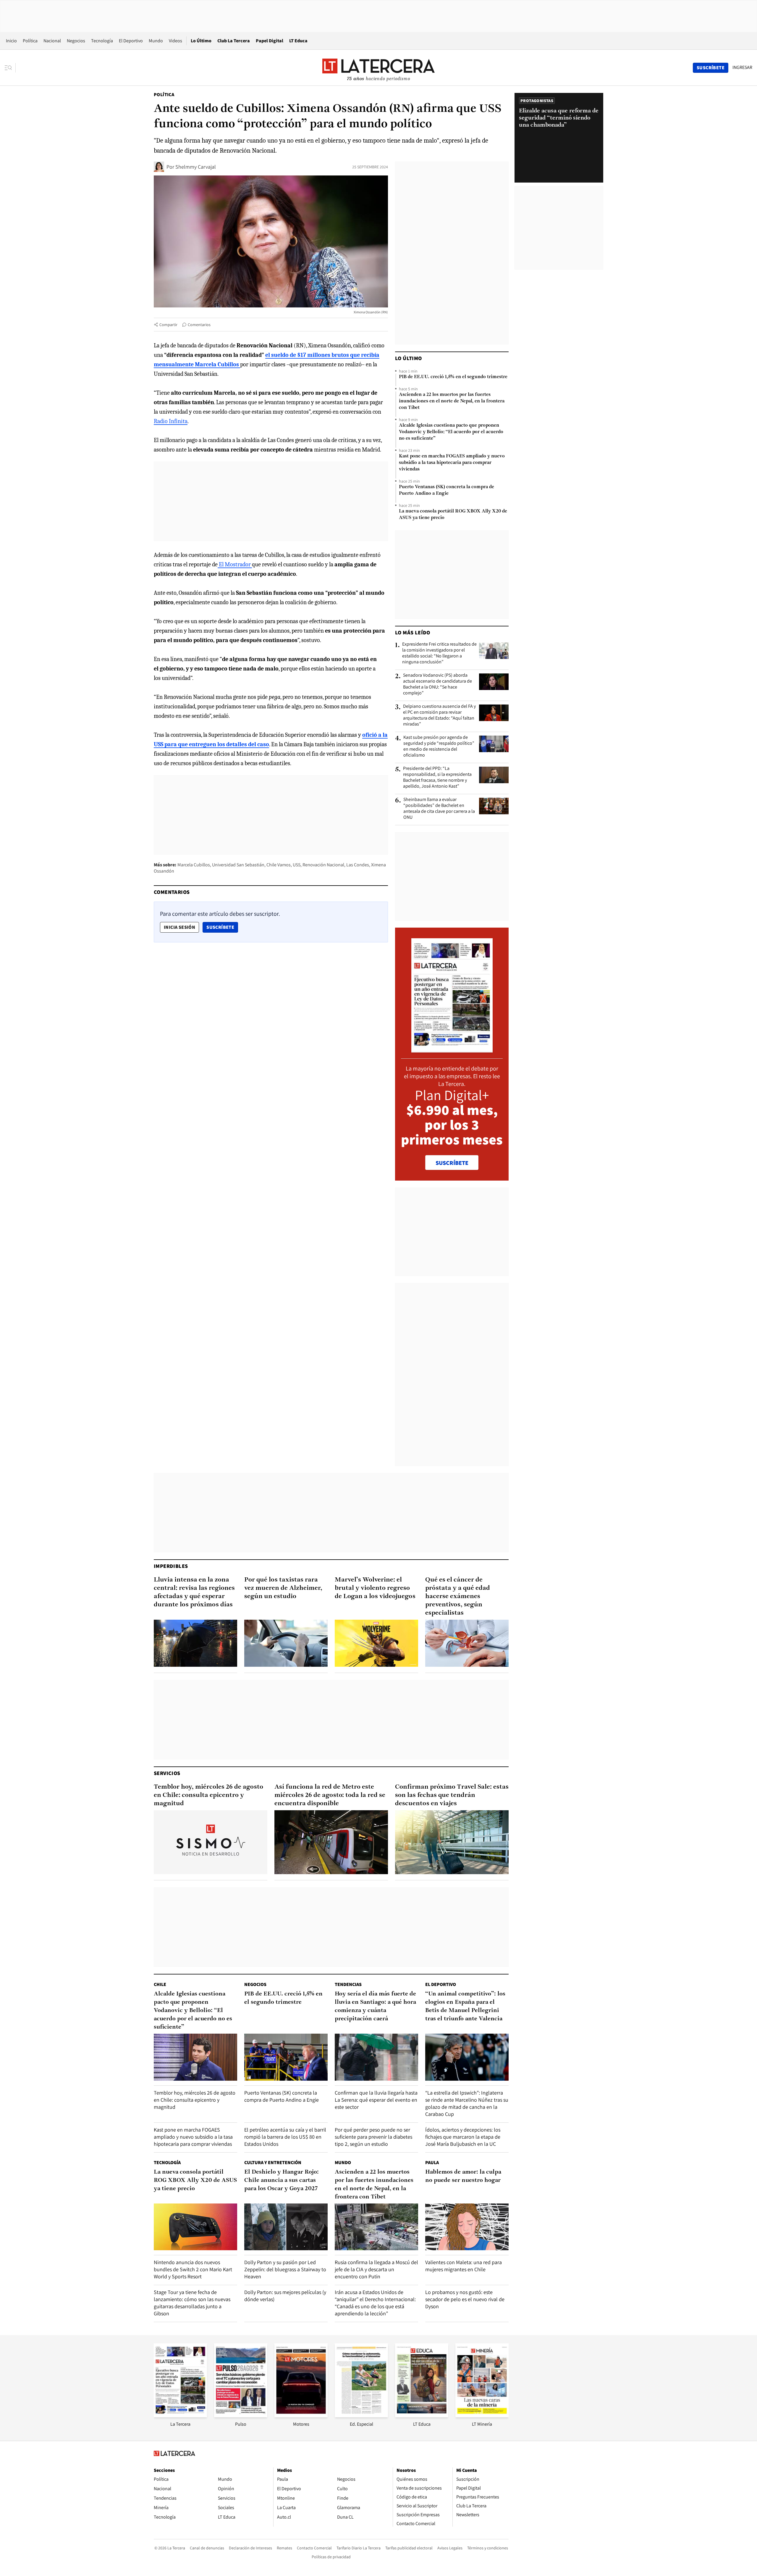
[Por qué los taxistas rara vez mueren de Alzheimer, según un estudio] (286, 1643)
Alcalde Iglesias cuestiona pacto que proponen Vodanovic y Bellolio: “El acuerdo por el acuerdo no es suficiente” (451, 432)
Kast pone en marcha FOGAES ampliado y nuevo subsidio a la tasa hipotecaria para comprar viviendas (452, 463)
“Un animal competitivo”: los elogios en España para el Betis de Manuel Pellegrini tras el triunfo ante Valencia (465, 2006)
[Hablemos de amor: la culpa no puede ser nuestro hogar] (467, 2227)
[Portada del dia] (452, 1049)
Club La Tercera (234, 41)
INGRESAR (742, 67)
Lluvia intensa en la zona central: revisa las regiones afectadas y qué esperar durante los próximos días (194, 1592)
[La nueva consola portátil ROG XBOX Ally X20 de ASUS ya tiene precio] (195, 2227)
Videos (175, 41)
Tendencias (348, 1984)
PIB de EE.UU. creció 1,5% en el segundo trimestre (453, 377)
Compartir (168, 325)
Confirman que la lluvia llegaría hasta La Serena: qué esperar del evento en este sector (376, 2100)
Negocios (76, 41)
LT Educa (298, 41)
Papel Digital (270, 41)
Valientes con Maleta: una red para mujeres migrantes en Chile (464, 2266)
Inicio (11, 41)
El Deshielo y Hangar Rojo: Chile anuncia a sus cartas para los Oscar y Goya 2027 (282, 2180)
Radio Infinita (171, 421)
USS (297, 865)
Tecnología (102, 41)
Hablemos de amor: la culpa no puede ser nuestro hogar (463, 2176)
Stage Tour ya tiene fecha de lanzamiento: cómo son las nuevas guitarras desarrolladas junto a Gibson (192, 2303)
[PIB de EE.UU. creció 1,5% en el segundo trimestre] (286, 2057)
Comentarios (199, 325)
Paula (432, 2162)
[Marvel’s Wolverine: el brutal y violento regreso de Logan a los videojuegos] (376, 1643)
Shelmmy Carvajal (196, 167)
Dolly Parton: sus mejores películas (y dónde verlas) (285, 2296)
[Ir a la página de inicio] (378, 67)
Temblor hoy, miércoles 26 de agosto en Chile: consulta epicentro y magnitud (208, 1795)
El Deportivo (131, 41)
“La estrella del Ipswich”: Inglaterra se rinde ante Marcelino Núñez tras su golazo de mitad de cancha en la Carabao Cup (467, 2103)
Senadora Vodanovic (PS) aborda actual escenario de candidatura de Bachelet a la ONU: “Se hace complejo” (437, 684)
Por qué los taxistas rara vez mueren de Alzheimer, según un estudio (283, 1588)
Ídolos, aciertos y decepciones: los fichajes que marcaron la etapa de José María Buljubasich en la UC (463, 2137)
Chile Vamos (279, 865)
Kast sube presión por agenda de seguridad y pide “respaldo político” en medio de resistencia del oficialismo (439, 746)
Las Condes (358, 865)
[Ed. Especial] (361, 2415)
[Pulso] (241, 2415)
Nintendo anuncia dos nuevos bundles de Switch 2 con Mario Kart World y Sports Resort (193, 2269)
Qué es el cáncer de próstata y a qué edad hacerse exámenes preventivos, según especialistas (458, 1596)
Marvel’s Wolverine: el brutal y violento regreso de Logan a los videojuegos (375, 1588)
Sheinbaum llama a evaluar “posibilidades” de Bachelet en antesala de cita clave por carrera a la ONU (439, 808)
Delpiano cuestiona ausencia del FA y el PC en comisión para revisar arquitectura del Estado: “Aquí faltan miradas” (439, 715)
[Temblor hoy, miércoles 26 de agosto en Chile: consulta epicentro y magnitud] (211, 1842)
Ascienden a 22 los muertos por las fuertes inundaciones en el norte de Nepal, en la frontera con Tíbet (452, 401)
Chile (160, 1984)
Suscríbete (222, 927)
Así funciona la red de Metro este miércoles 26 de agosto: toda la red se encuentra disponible (330, 1795)
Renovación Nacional (323, 865)
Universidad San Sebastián (238, 865)
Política (30, 41)
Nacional (52, 41)
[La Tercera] (180, 2415)
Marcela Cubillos (194, 865)
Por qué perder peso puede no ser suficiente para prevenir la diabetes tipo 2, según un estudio (373, 2137)
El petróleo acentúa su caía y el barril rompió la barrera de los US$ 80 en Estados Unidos (285, 2137)
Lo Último (201, 41)
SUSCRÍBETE (452, 1163)
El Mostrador (235, 564)
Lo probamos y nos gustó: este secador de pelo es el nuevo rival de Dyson (465, 2299)
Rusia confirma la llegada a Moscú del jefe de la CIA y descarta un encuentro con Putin (376, 2269)
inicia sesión (179, 927)
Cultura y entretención (273, 2162)
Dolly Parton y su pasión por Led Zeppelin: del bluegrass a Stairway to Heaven (285, 2269)
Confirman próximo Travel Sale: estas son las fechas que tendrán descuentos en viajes (452, 1795)
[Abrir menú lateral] (10, 68)
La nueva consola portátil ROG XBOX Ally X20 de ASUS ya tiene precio (453, 515)
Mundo (156, 41)
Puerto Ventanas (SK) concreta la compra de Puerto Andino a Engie (447, 490)
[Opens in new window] (301, 2415)
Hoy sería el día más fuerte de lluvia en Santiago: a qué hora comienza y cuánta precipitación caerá (375, 2006)
